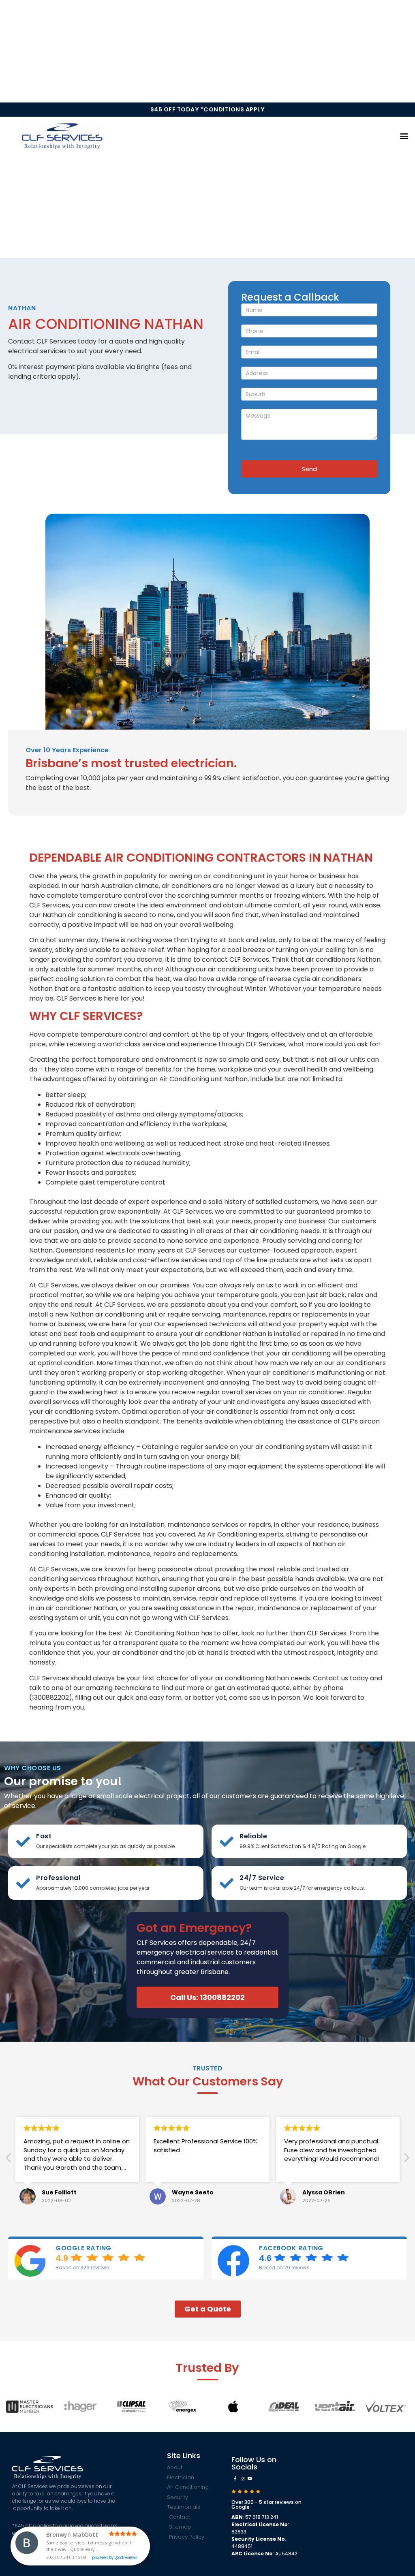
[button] (404, 136)
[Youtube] (250, 2478)
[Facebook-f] (235, 2478)
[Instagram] (242, 2478)
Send (309, 469)
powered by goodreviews (114, 2548)
